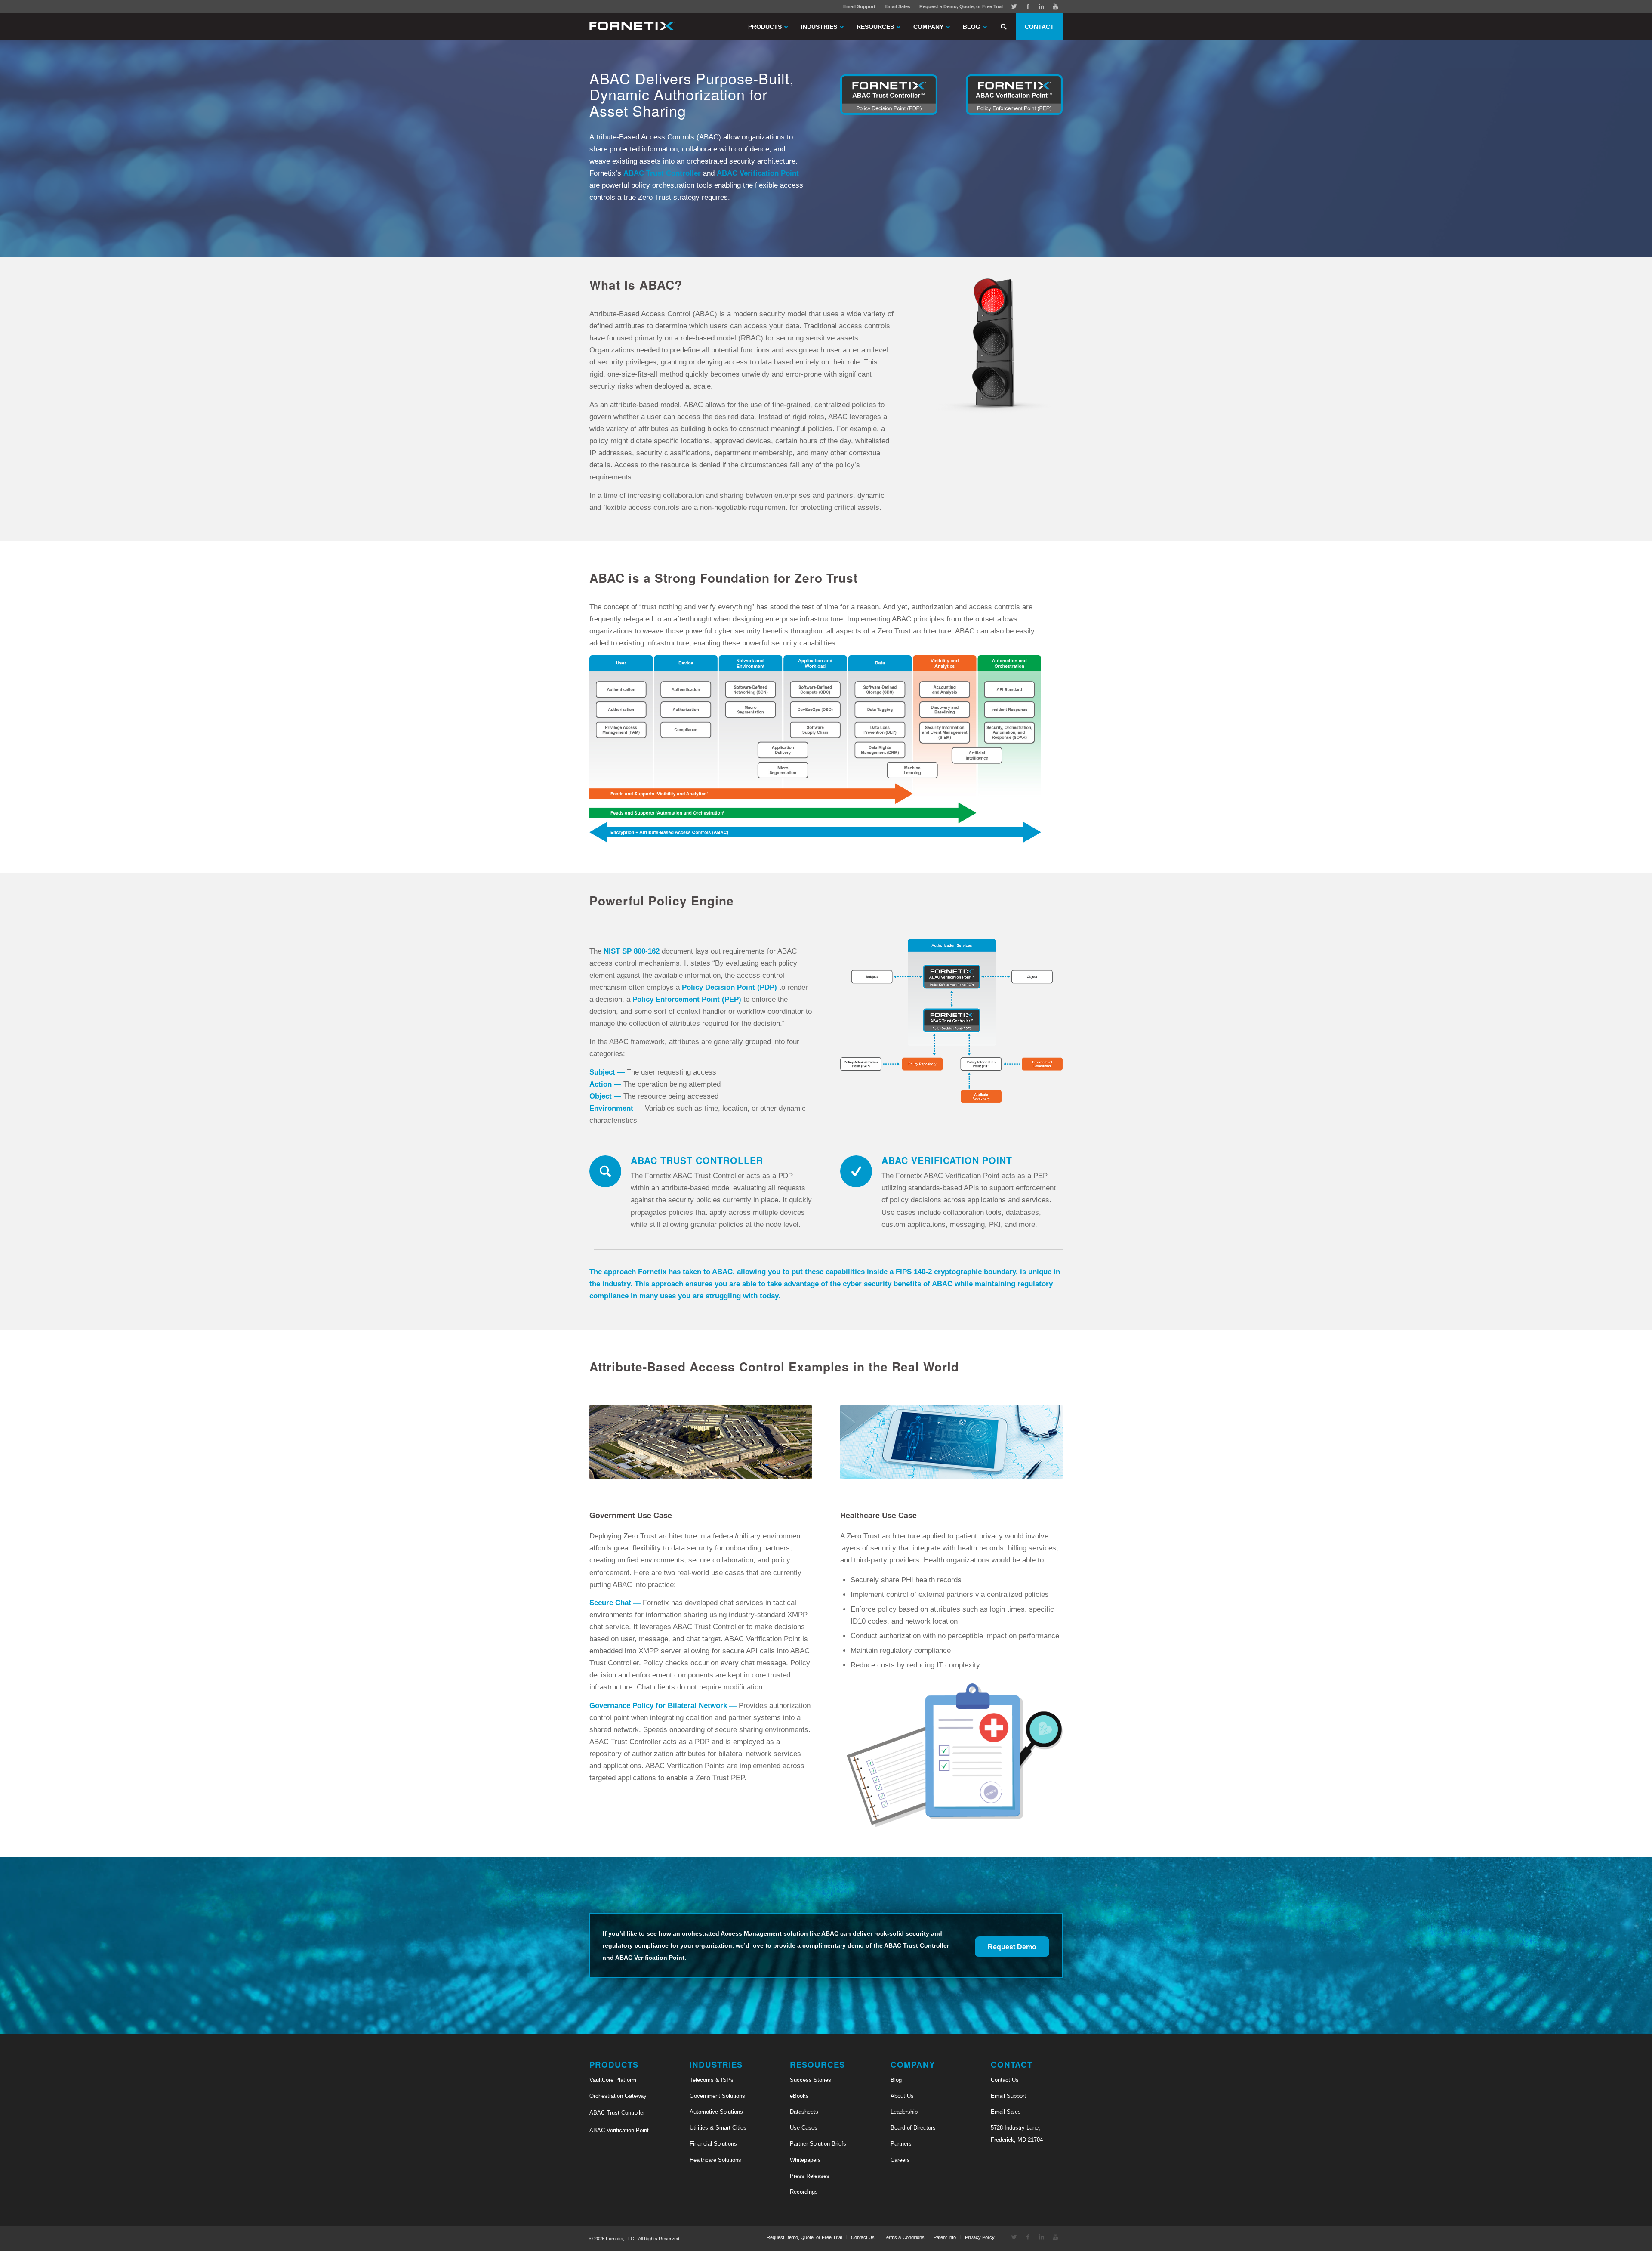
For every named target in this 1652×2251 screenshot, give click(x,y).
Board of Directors (913, 2128)
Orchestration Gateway (618, 2096)
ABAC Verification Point (619, 2130)
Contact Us (1005, 2080)
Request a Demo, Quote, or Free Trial (961, 6)
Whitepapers (805, 2160)
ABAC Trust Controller (617, 2113)
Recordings (804, 2192)
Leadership (904, 2112)
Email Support (859, 6)
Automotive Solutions (716, 2112)
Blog (896, 2080)
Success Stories (811, 2080)
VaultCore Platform (613, 2080)
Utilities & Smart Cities (718, 2128)
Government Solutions (717, 2096)
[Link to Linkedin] (1042, 6)
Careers (900, 2160)
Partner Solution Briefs (818, 2144)
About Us (902, 2096)
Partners (901, 2144)
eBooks (799, 2096)
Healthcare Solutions (715, 2160)
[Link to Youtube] (1055, 6)
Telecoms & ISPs (712, 2080)
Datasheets (804, 2112)
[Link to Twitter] (1014, 6)
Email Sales (897, 6)
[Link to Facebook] (1028, 6)
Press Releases (810, 2176)
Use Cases (804, 2128)
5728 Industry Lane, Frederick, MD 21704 (1017, 2134)
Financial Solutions (713, 2144)
